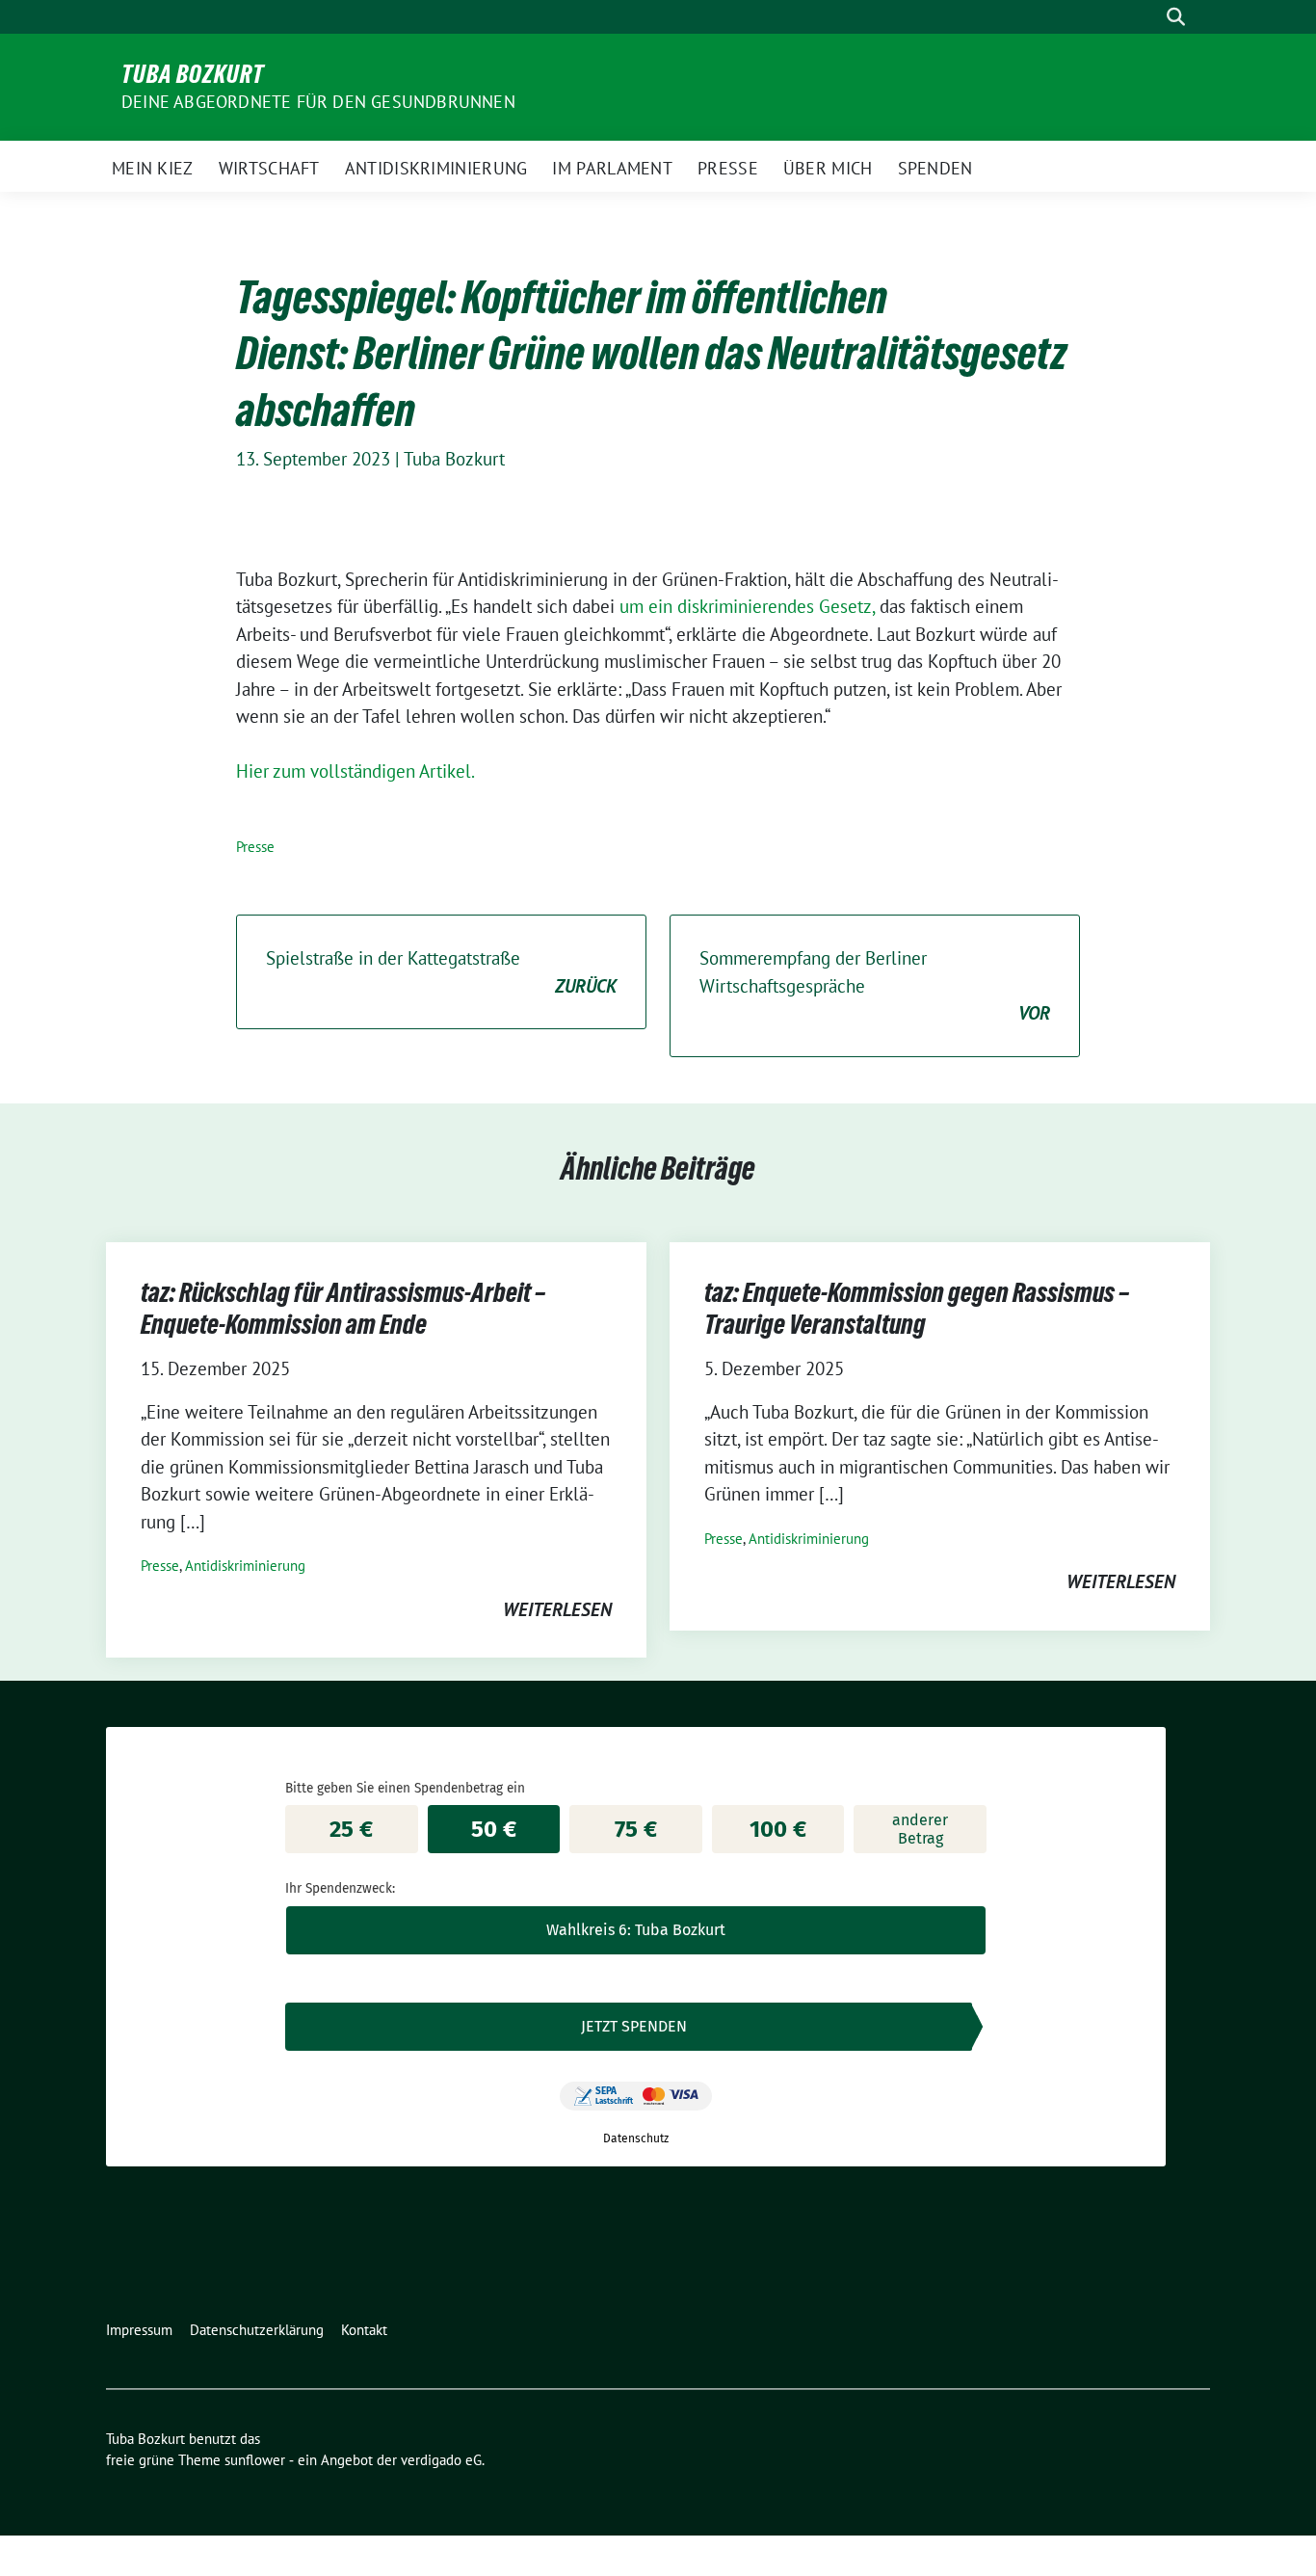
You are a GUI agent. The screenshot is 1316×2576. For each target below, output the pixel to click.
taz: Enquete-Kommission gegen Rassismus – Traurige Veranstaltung (917, 1308)
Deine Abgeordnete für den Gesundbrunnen (318, 102)
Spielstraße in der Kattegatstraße (441, 972)
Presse (255, 847)
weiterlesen (557, 1609)
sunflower (255, 2460)
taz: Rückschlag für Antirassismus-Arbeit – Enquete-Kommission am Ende (343, 1308)
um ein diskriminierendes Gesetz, (747, 606)
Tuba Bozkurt (193, 74)
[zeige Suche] (1176, 17)
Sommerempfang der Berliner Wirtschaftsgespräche (875, 985)
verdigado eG (441, 2460)
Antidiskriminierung (245, 1566)
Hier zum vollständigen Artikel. (355, 771)
